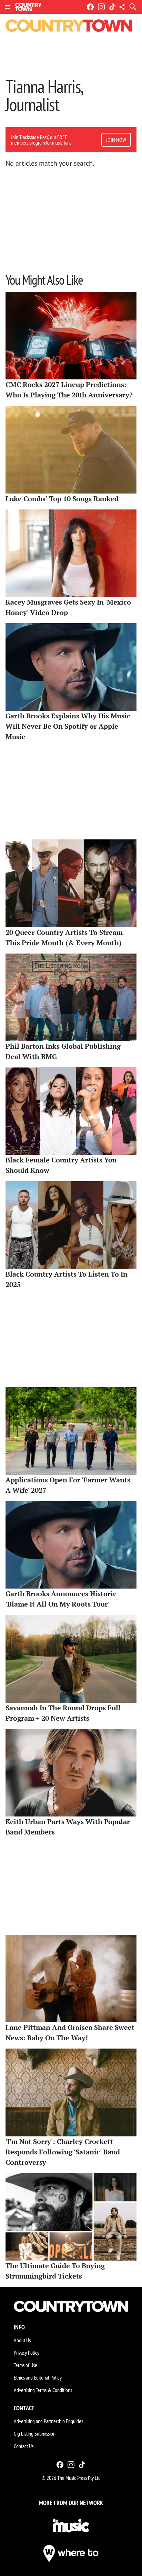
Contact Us (24, 2446)
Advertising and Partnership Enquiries (48, 2421)
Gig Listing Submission (35, 2434)
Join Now (116, 140)
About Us (22, 2340)
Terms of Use (26, 2365)
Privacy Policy (27, 2353)
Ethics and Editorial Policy (38, 2377)
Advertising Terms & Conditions (43, 2390)
